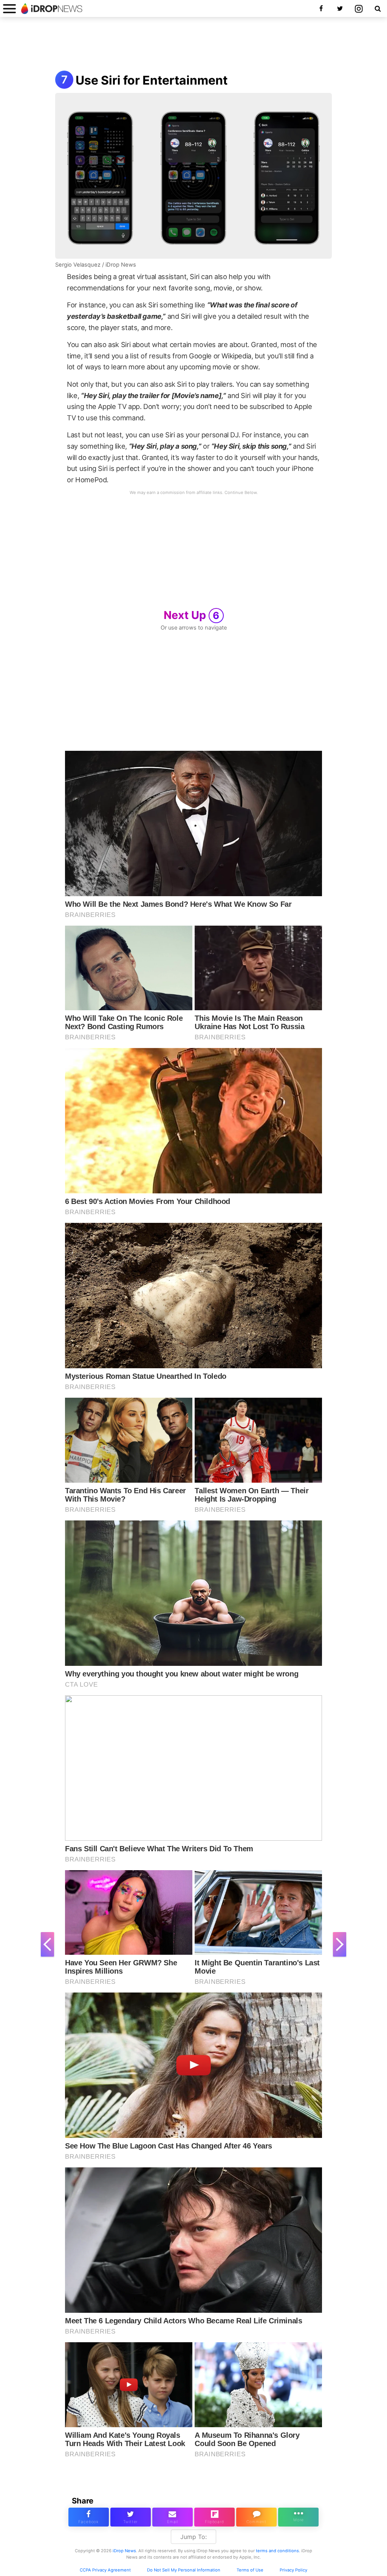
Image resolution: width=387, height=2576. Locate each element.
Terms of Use (250, 2570)
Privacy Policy (293, 2570)
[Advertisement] (193, 45)
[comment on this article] (256, 2517)
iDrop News (124, 2551)
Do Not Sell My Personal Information (184, 2570)
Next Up (192, 615)
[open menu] (9, 8)
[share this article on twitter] (131, 2517)
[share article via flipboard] (214, 2517)
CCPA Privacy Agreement (105, 2570)
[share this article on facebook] (89, 2517)
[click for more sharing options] (298, 2517)
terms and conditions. (278, 2551)
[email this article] (173, 2517)
